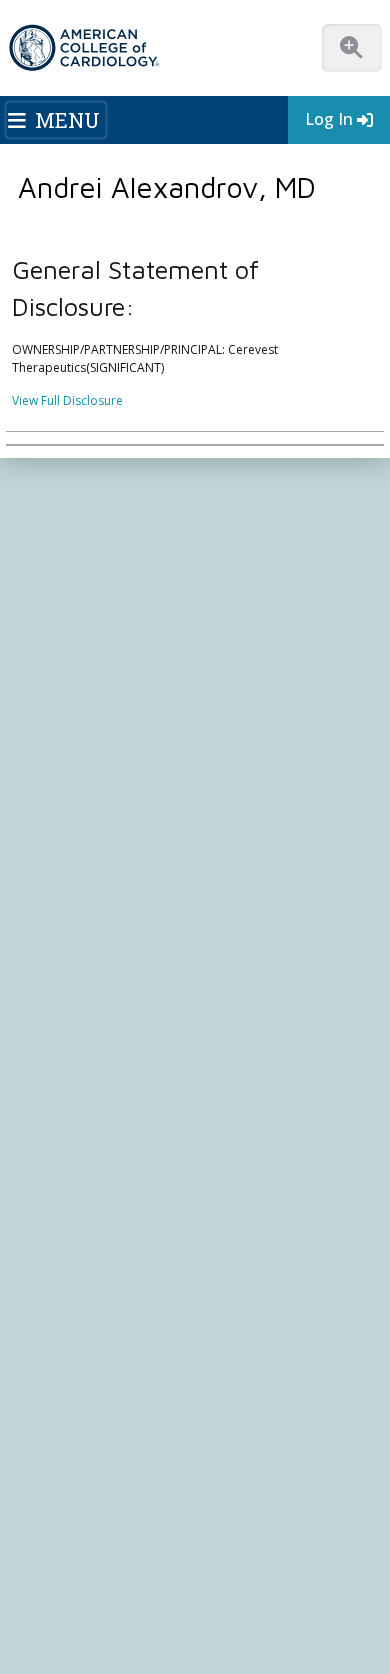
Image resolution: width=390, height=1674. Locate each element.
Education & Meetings (98, 694)
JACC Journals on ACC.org (114, 809)
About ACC (53, 523)
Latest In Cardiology (93, 656)
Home (123, 475)
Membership (190, 475)
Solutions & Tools (78, 732)
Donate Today (77, 608)
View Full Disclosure (67, 400)
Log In (329, 119)
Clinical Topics (70, 771)
